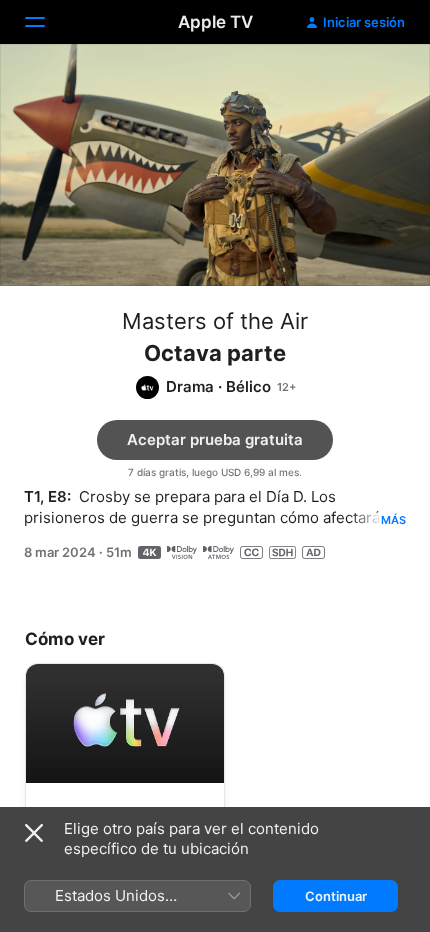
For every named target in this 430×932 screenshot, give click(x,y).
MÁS (393, 520)
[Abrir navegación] (47, 22)
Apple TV (215, 22)
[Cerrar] (34, 833)
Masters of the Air (215, 321)
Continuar (336, 896)
